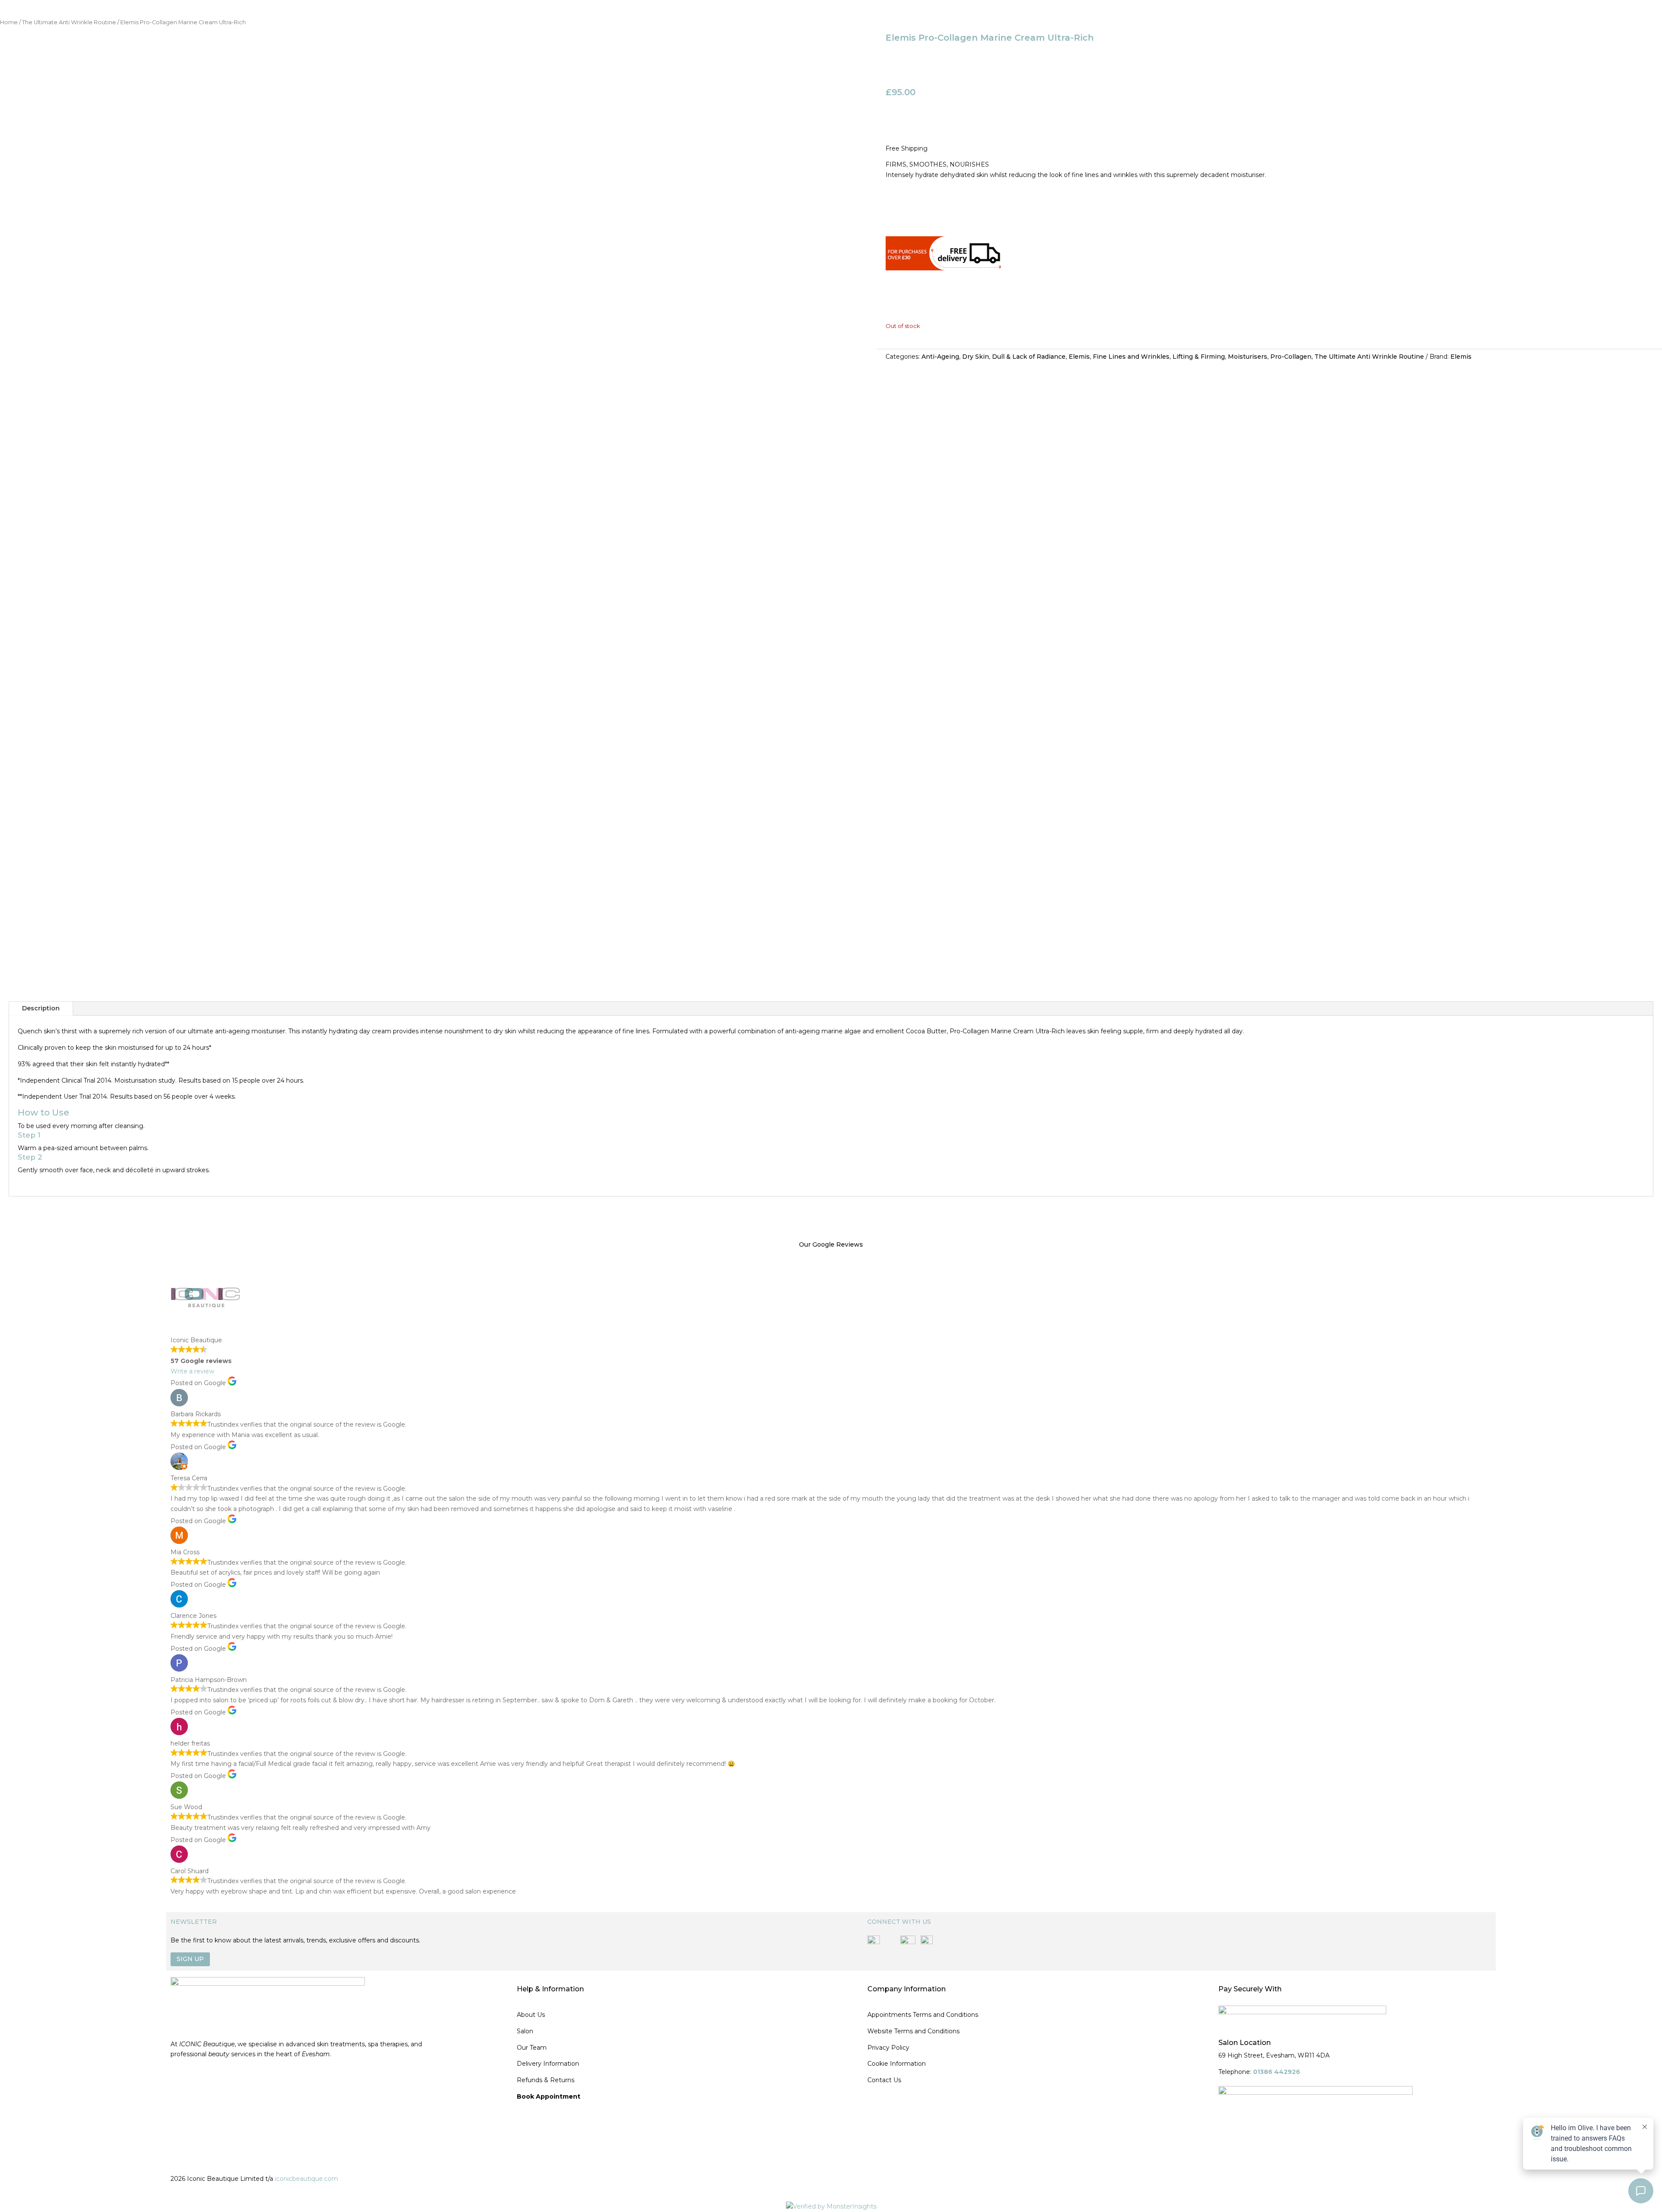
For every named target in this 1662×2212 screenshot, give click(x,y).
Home (9, 22)
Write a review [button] (192, 1371)
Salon (525, 2031)
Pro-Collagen (1291, 357)
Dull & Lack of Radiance (1029, 357)
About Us (531, 2015)
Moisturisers (1248, 357)
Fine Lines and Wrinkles (1131, 357)
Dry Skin (976, 357)
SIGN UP (190, 1959)
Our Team (532, 2048)
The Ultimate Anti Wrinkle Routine (69, 22)
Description (41, 1008)
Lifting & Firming (1199, 357)
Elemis (1079, 357)
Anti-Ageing (940, 357)
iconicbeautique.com (306, 2179)
